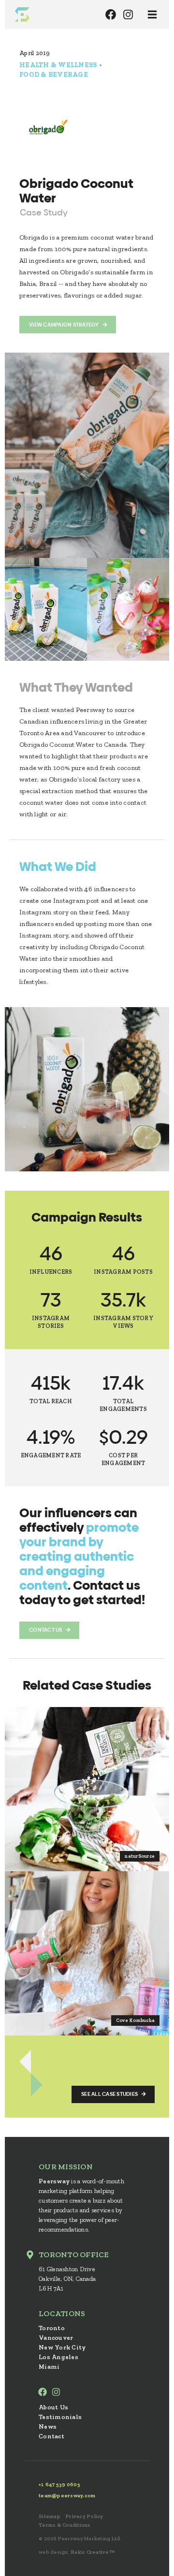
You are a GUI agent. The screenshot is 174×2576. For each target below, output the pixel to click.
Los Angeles (58, 2357)
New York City (62, 2347)
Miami (49, 2367)
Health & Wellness (58, 65)
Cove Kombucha (135, 2021)
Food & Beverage (54, 75)
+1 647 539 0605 (59, 2484)
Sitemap (50, 2516)
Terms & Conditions (65, 2525)
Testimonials (60, 2417)
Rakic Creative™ (93, 2552)
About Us (53, 2407)
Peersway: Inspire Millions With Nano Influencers (22, 14)
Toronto (52, 2328)
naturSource (140, 1856)
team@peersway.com (67, 2496)
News (48, 2427)
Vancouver (56, 2338)
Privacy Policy (84, 2516)
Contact (51, 2436)
